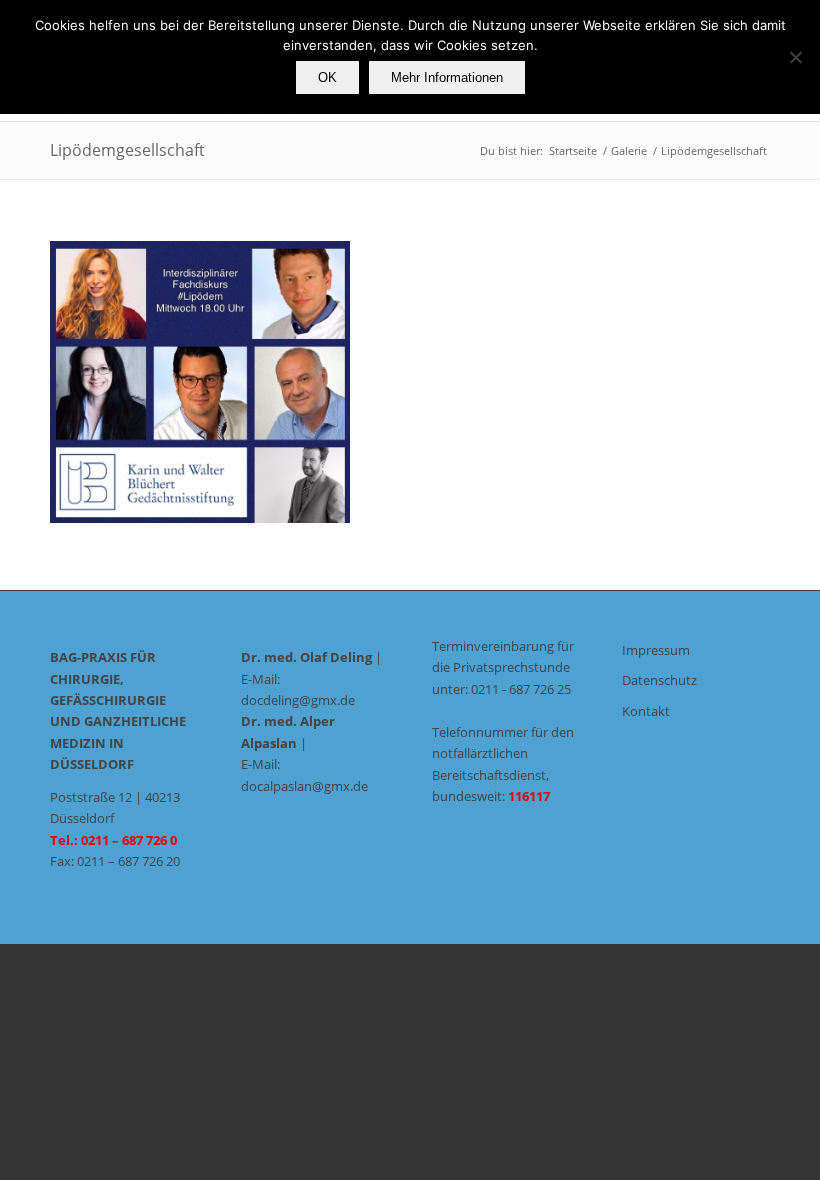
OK (327, 77)
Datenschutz (659, 680)
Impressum (656, 650)
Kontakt (646, 711)
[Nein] (795, 57)
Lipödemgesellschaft (127, 150)
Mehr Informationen (447, 77)
